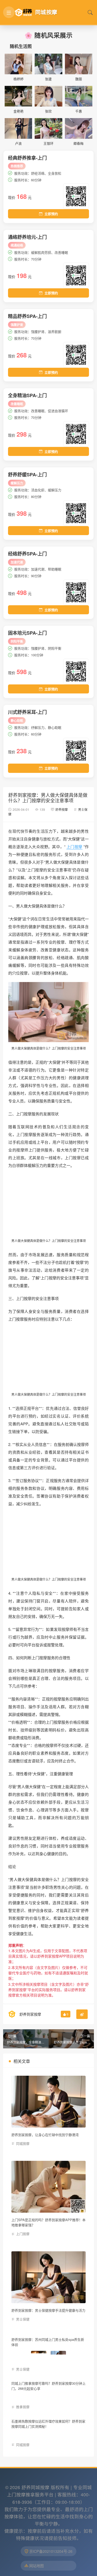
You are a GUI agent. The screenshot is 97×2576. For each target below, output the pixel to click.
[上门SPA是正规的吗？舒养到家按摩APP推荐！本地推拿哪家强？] (48, 2187)
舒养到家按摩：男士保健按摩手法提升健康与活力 (48, 2310)
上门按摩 (74, 847)
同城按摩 (23, 2143)
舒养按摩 (62, 809)
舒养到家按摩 (30, 2014)
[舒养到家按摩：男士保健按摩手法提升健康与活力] (48, 2277)
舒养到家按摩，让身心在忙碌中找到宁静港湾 (45, 2135)
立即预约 (51, 214)
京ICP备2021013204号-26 (51, 2563)
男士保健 (23, 2319)
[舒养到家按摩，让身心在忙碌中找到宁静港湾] (48, 2102)
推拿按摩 (23, 2413)
